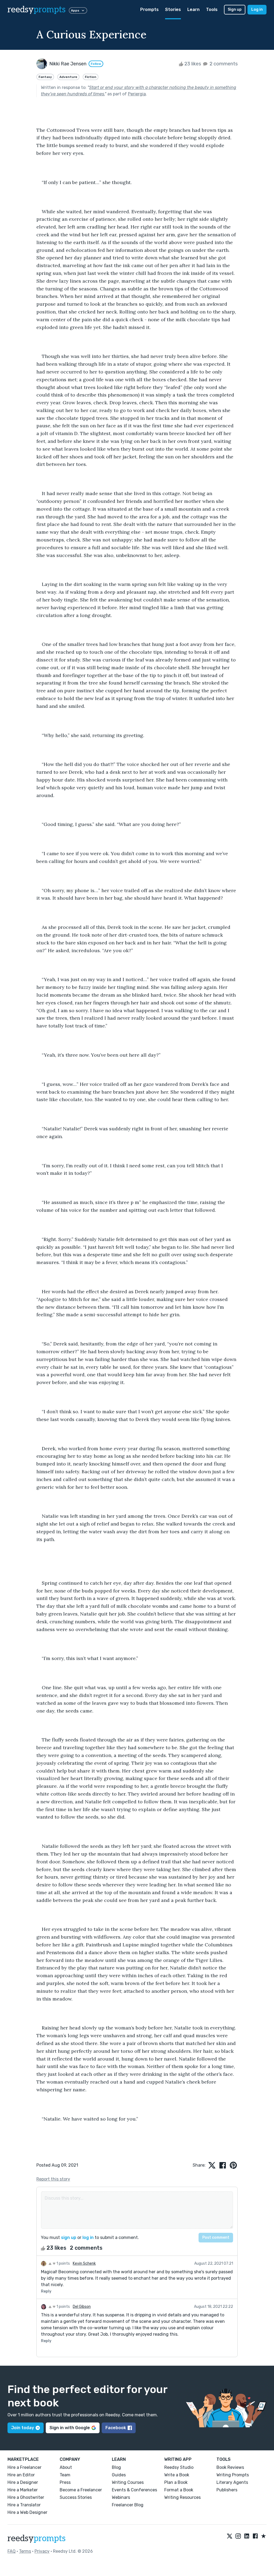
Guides (119, 2475)
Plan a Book (176, 2482)
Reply (46, 2291)
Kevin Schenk (84, 2263)
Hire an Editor (21, 2475)
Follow (96, 64)
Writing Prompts (233, 2475)
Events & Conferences (134, 2490)
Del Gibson (82, 2307)
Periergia (137, 94)
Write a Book (177, 2475)
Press (65, 2482)
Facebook (116, 2428)
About (66, 2467)
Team (65, 2475)
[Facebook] (255, 2536)
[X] (230, 2536)
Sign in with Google (70, 2428)
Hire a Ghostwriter (26, 2497)
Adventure (68, 77)
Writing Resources (182, 2497)
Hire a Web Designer (27, 2512)
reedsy (37, 10)
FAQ (12, 2551)
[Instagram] (238, 2536)
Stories (173, 10)
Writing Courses (128, 2482)
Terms (25, 2551)
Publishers (227, 2490)
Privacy (42, 2551)
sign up (69, 2237)
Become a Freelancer (81, 2490)
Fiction (91, 77)
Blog (116, 2467)
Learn (193, 10)
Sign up (235, 10)
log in (88, 2237)
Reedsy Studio (179, 2467)
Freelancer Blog (128, 2505)
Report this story (53, 2179)
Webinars (121, 2497)
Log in (257, 10)
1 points (63, 2263)
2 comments (223, 64)
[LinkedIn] (247, 2536)
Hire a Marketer (23, 2490)
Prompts (149, 10)
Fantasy (45, 77)
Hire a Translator (24, 2505)
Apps (75, 10)
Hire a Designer (23, 2482)
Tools (212, 10)
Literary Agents (232, 2482)
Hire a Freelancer (24, 2467)
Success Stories (76, 2497)
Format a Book (179, 2490)
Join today (23, 2428)
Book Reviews (230, 2467)
